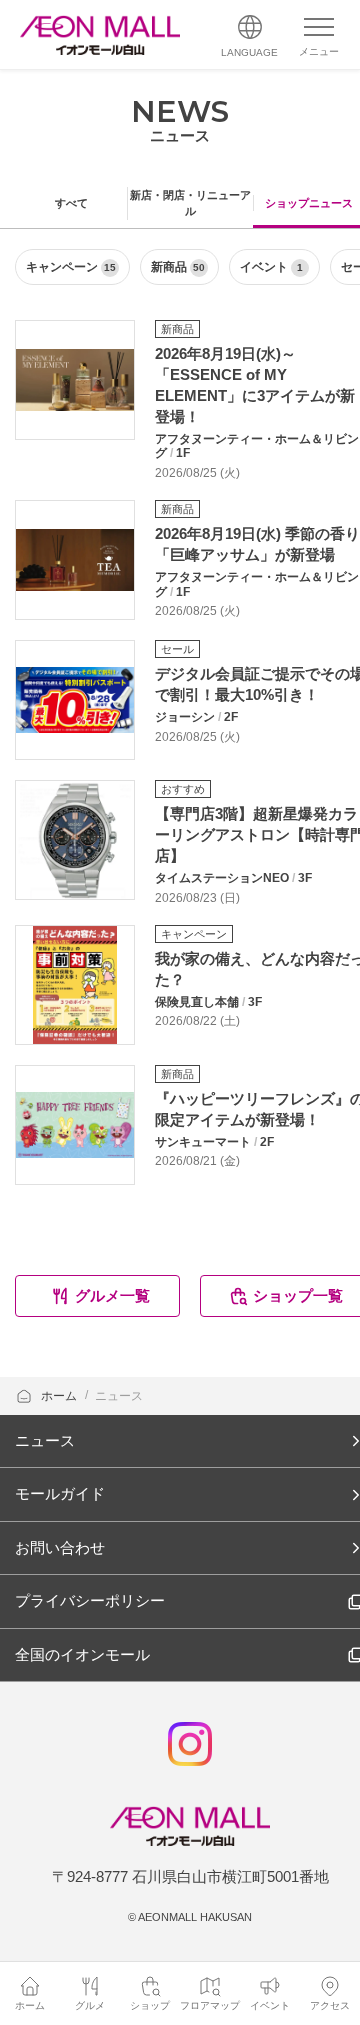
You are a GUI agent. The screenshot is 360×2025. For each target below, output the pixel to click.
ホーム (60, 1396)
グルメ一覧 (112, 1295)
